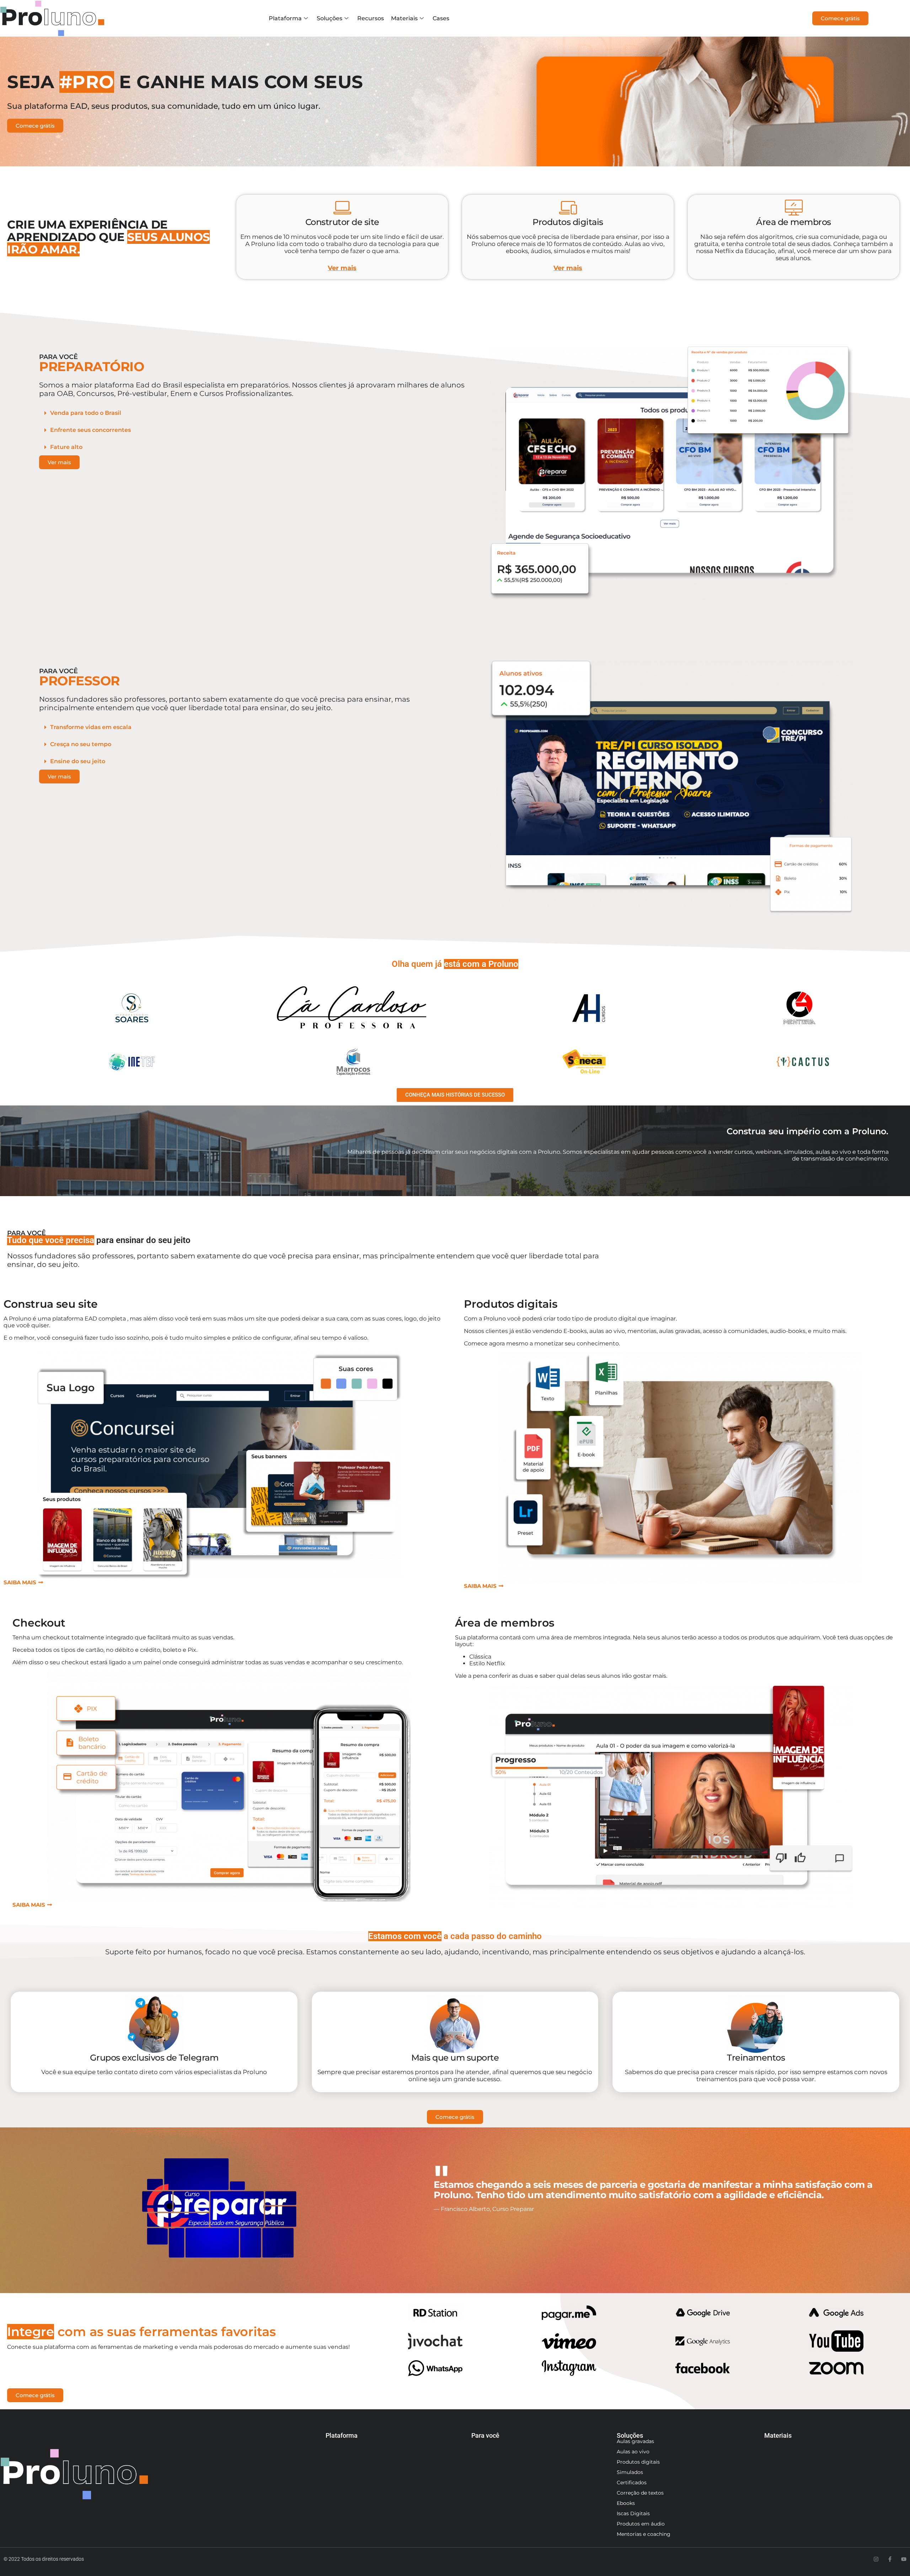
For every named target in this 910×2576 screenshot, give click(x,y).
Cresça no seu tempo (81, 744)
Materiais (404, 18)
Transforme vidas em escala (91, 727)
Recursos (371, 18)
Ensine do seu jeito (78, 761)
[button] (252, 413)
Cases (441, 18)
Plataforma (285, 18)
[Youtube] (904, 2559)
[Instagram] (876, 2559)
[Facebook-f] (890, 2559)
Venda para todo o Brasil (86, 413)
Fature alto (66, 447)
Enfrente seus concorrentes (90, 430)
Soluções (330, 18)
